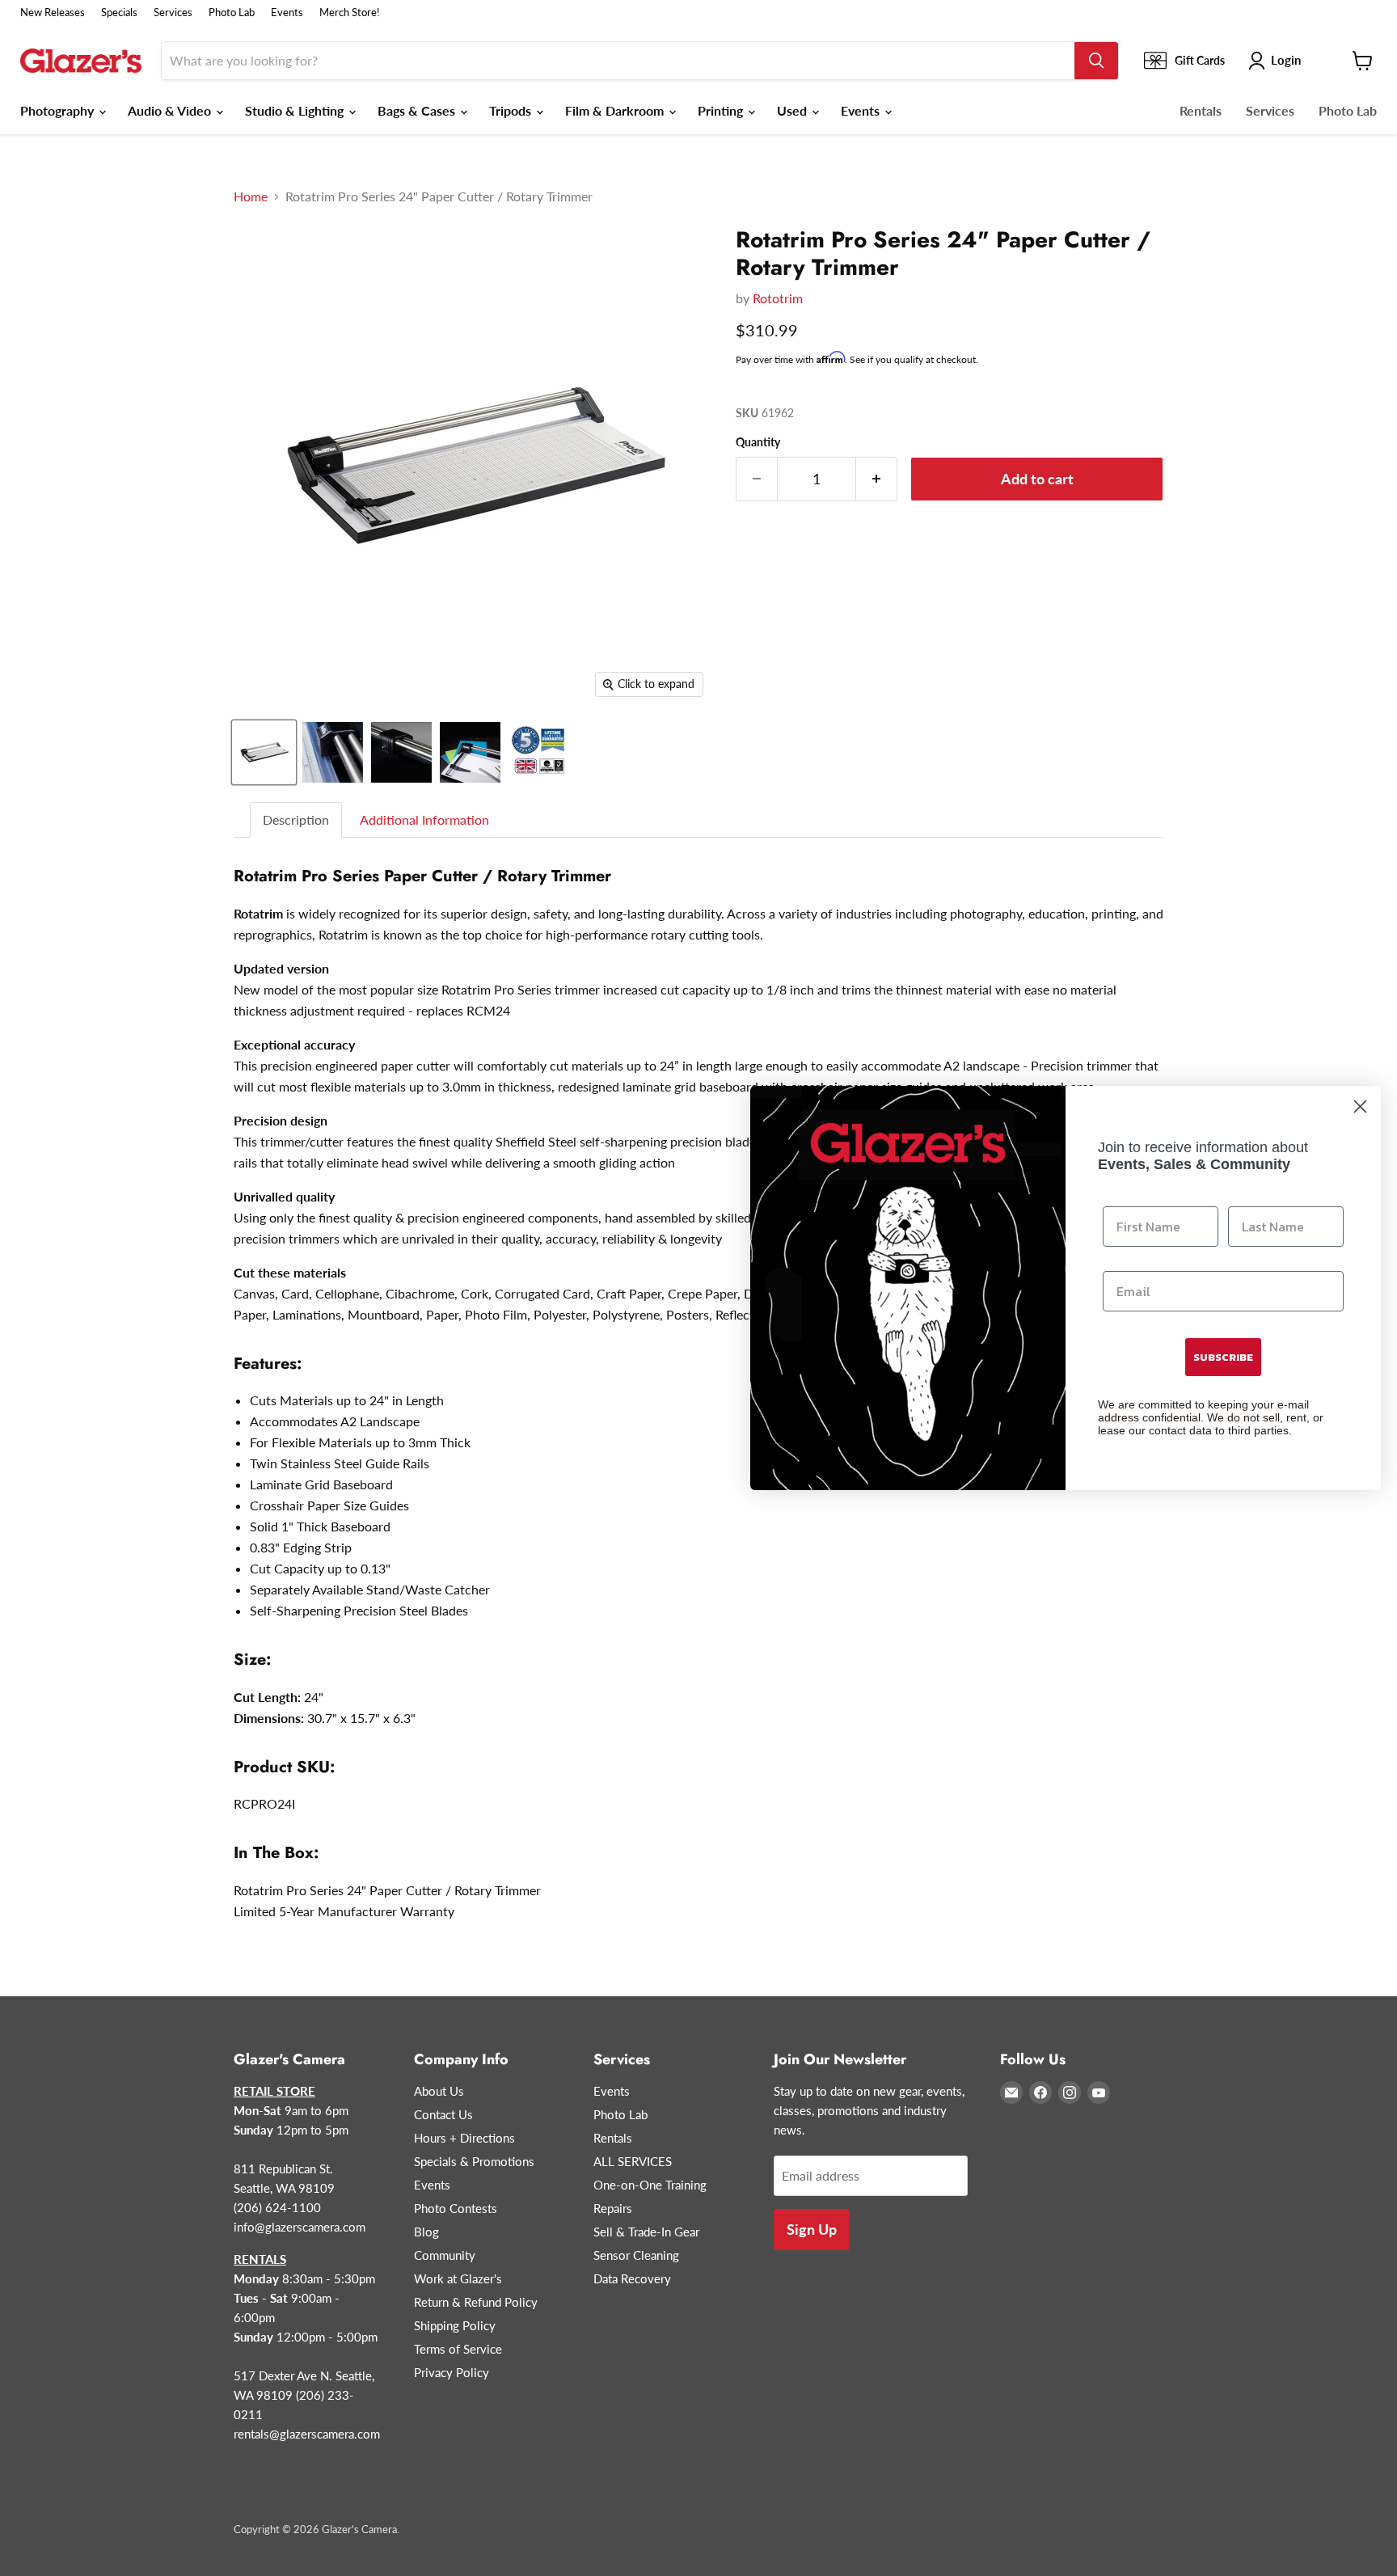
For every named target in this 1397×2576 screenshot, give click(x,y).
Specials (119, 13)
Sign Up (812, 2229)
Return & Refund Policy (476, 2302)
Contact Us (443, 2114)
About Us (439, 2091)
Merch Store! (350, 13)
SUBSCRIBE (1223, 1357)
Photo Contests (456, 2208)
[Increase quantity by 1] (877, 479)
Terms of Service (458, 2349)
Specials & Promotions (474, 2161)
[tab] (297, 820)
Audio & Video (171, 110)
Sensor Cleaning (636, 2255)
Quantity (758, 442)
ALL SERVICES (633, 2161)
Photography (59, 110)
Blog (426, 2232)
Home (251, 196)
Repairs (613, 2208)
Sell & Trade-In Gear (646, 2232)
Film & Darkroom (616, 110)
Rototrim (778, 298)
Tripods (512, 110)
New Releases (53, 13)
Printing (722, 110)
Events (287, 13)
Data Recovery (632, 2278)
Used (793, 110)
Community (445, 2255)
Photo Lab (232, 13)
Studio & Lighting (296, 110)
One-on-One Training (650, 2185)
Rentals (1201, 110)
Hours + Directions (464, 2138)
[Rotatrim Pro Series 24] (264, 752)
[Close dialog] (1360, 1106)
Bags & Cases (418, 110)
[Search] (1096, 61)
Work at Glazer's (458, 2278)
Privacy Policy (452, 2372)
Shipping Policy (455, 2325)
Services (173, 13)
